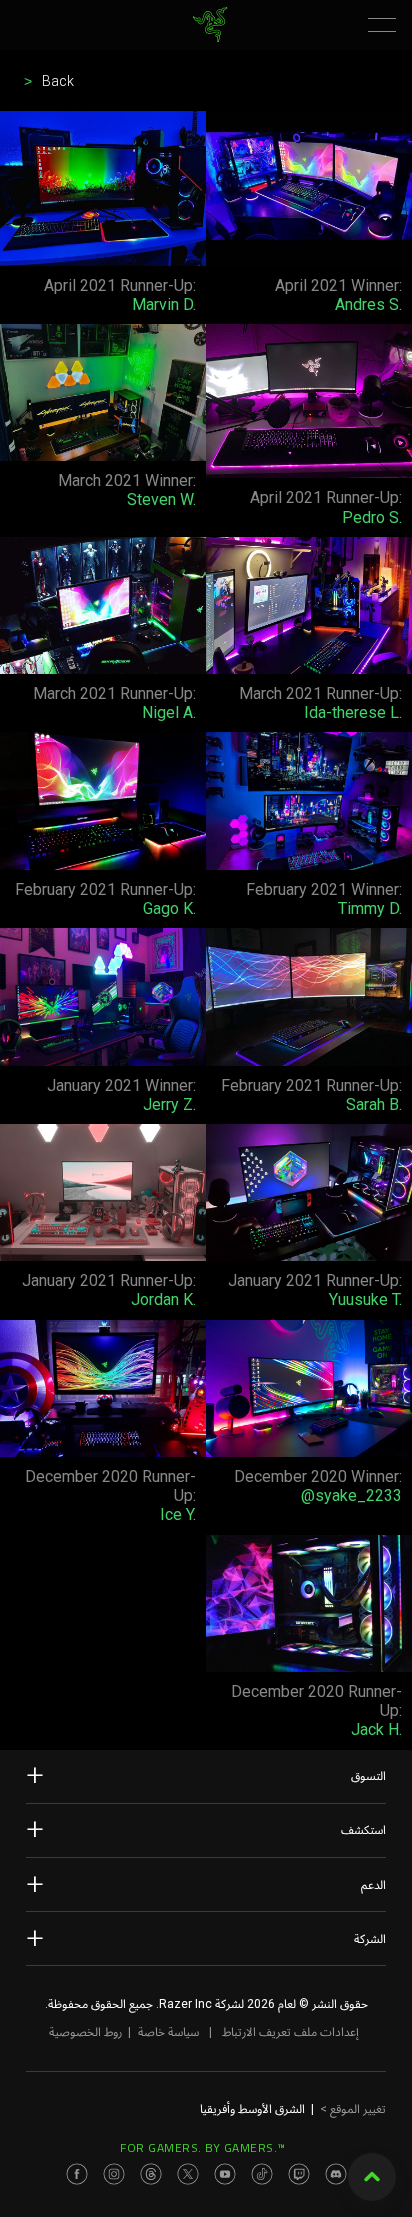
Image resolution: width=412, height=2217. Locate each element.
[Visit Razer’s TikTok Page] (262, 2174)
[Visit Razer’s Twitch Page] (299, 2174)
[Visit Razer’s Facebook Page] (77, 2174)
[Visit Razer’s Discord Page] (336, 2174)
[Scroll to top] (372, 2177)
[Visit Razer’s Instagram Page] (114, 2174)
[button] (382, 25)
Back (58, 81)
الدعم (373, 1885)
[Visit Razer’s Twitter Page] (188, 2174)
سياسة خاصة (168, 2032)
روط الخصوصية (85, 2032)
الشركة (370, 1939)
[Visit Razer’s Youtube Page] (225, 2174)
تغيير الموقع (353, 2109)
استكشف (363, 1830)
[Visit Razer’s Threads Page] (151, 2174)
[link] (210, 24)
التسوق (368, 1776)
